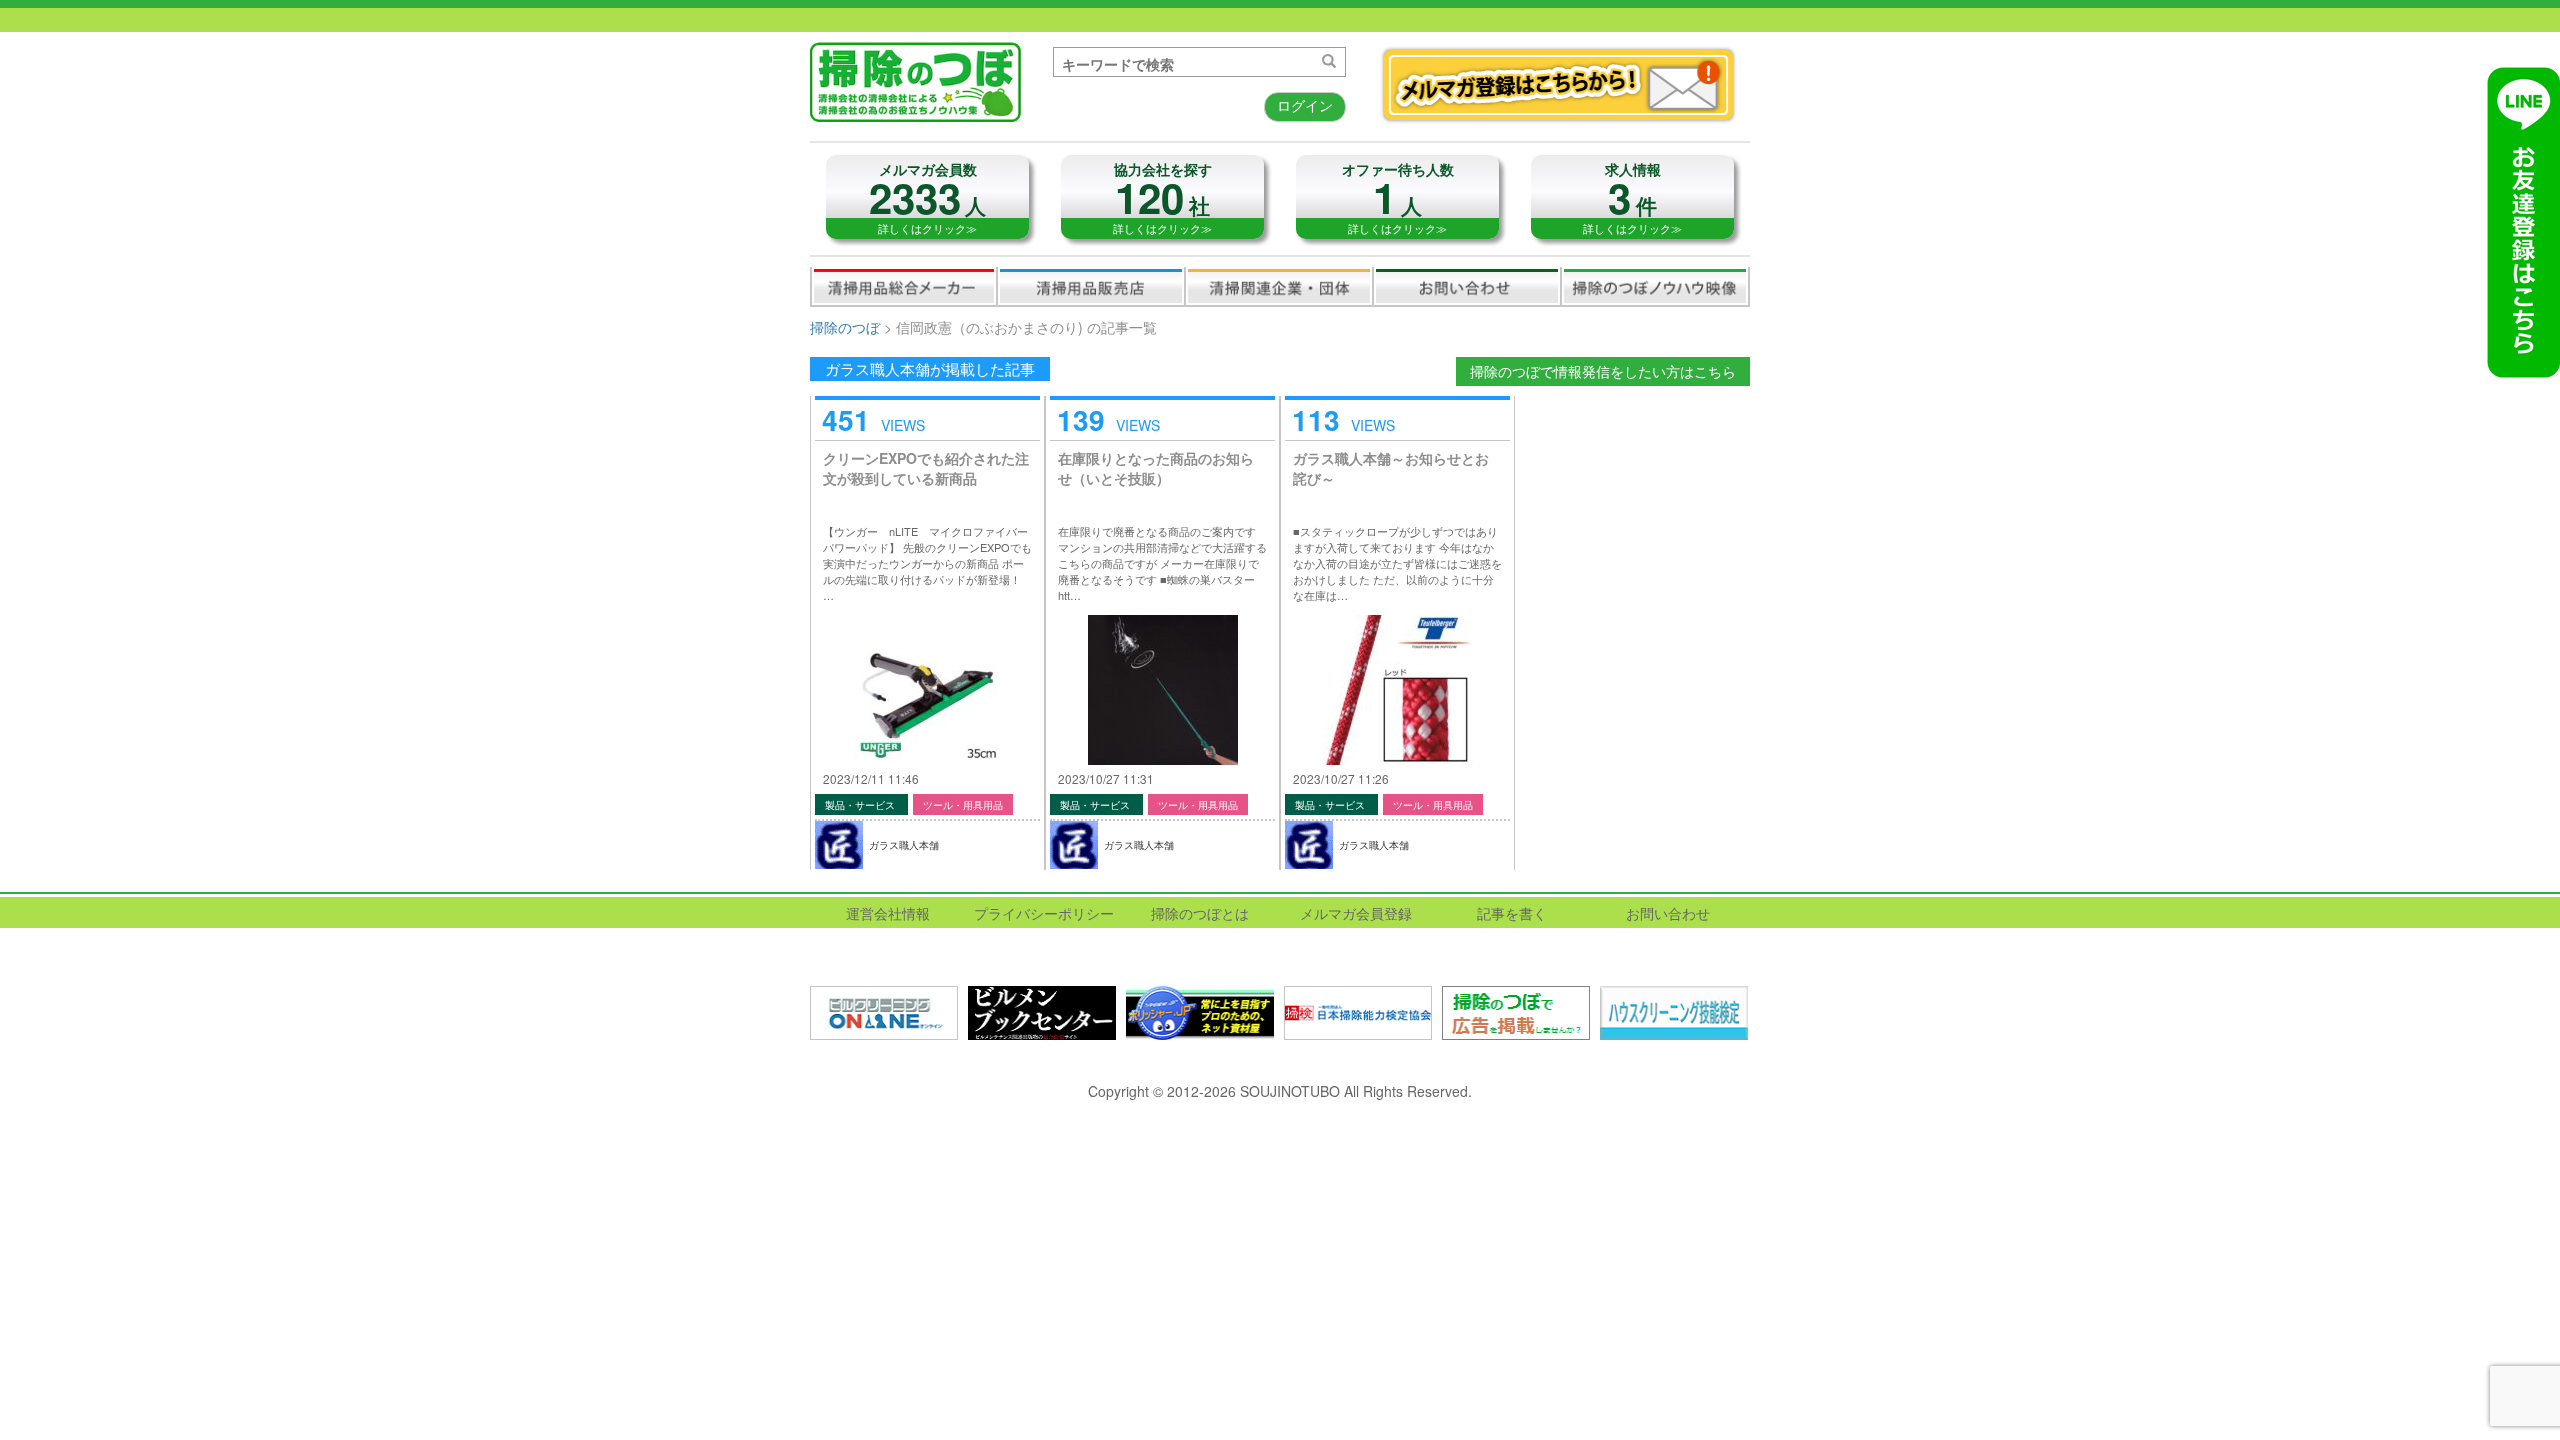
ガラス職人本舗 (904, 845)
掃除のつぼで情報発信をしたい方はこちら (1603, 371)
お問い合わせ (1467, 286)
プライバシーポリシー (1044, 913)
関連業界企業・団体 (1279, 286)
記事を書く (1512, 913)
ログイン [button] (1305, 105)
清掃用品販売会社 (1091, 286)
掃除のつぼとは (1200, 913)
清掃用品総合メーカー (904, 286)
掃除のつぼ (845, 327)
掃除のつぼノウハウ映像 (1655, 286)
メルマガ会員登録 (1356, 913)
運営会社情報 (888, 913)
